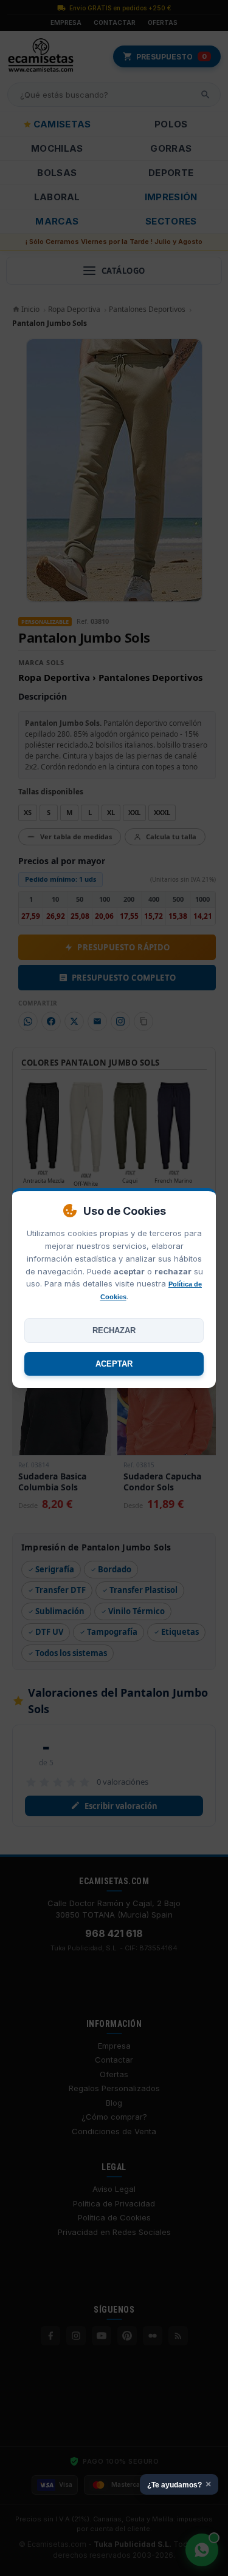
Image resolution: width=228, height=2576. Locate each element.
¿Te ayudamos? (179, 2484)
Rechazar (114, 1330)
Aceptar (114, 1364)
